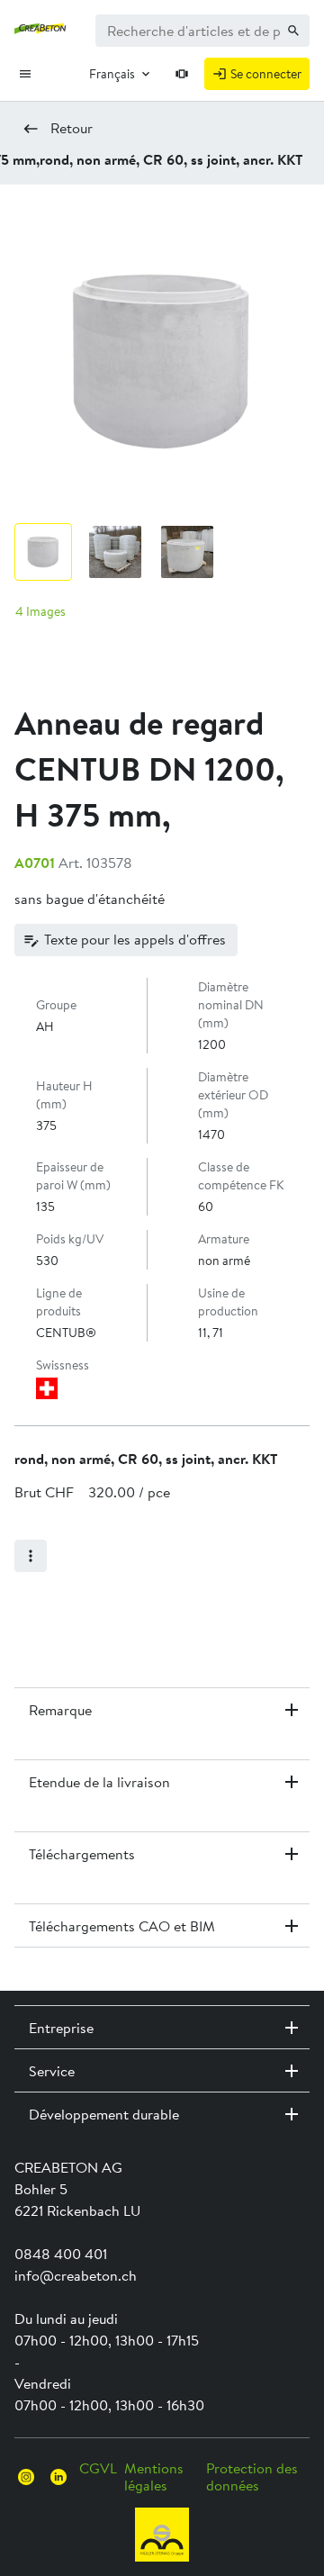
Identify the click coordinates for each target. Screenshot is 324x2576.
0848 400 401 (61, 2254)
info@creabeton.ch (76, 2275)
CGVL (98, 2468)
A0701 (35, 863)
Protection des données (252, 2476)
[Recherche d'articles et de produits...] (293, 31)
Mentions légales (154, 2476)
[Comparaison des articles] (183, 74)
